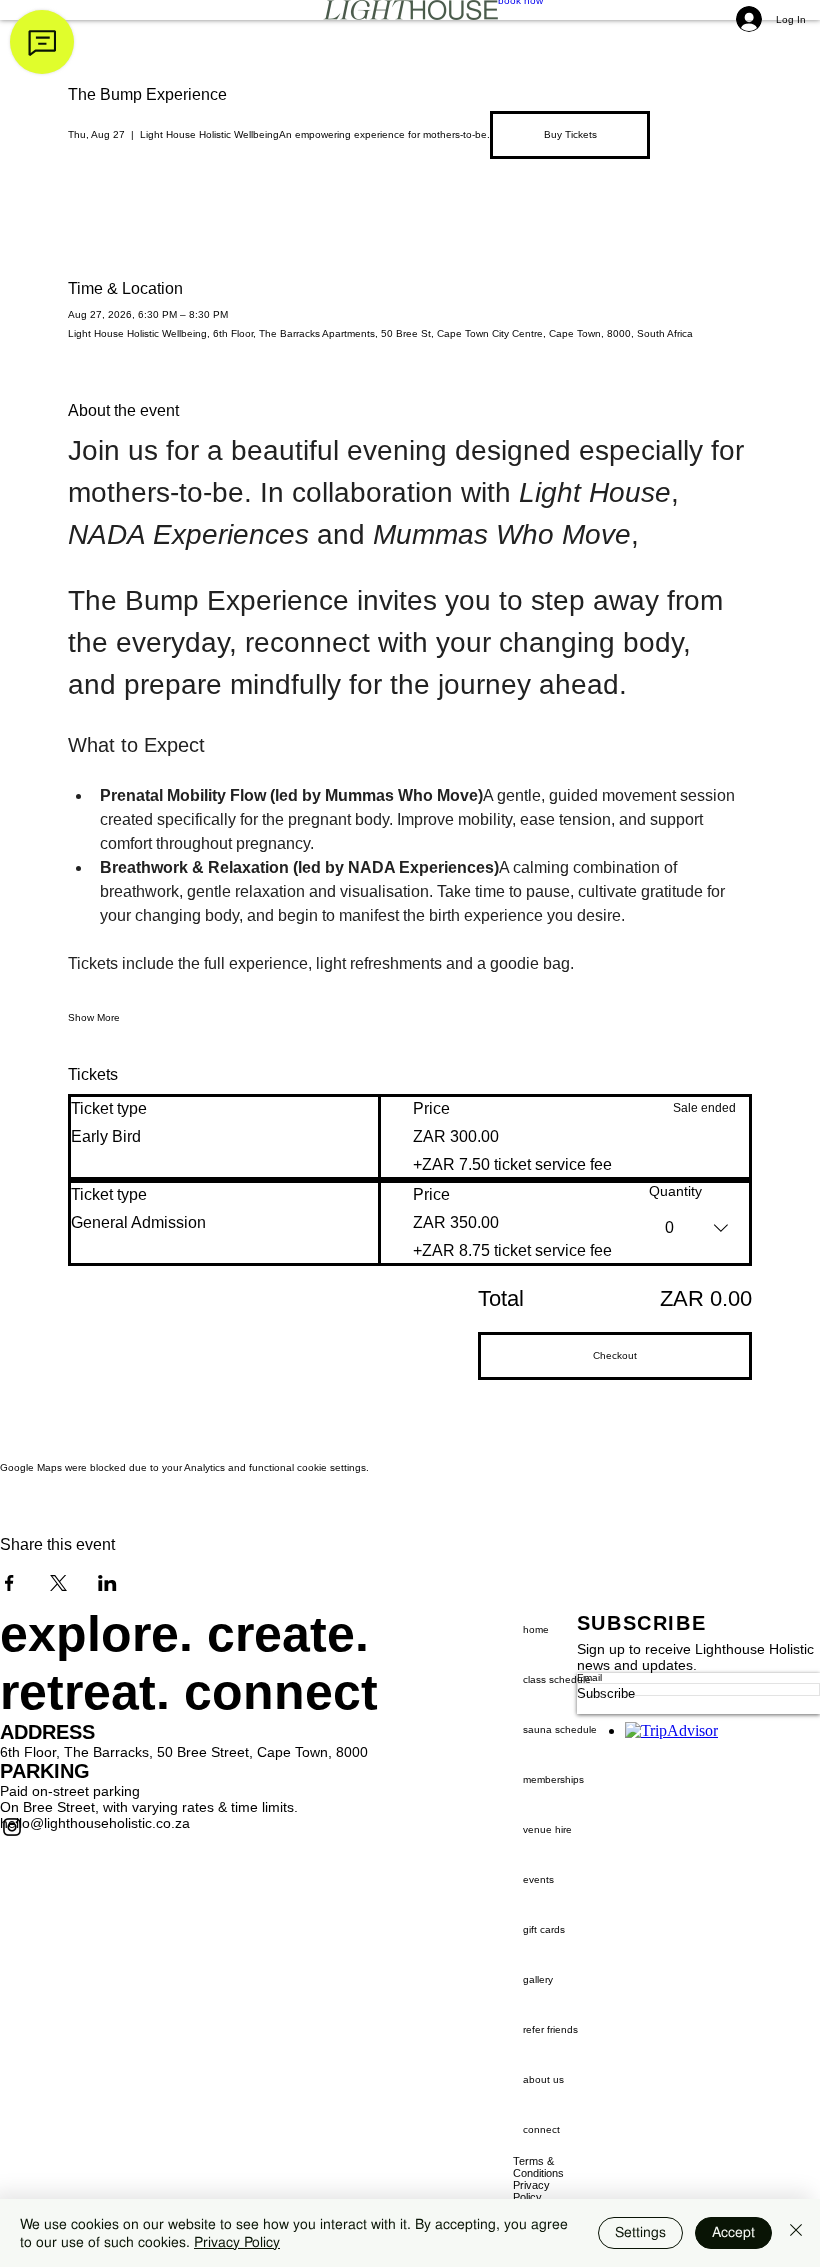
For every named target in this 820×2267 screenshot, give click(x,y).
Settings (640, 2232)
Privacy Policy (237, 2242)
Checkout (615, 1355)
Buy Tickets (570, 134)
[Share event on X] (58, 1583)
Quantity (675, 1191)
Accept (733, 2232)
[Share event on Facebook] (9, 1583)
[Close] (796, 2233)
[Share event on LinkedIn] (107, 1583)
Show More (94, 1017)
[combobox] (699, 1228)
